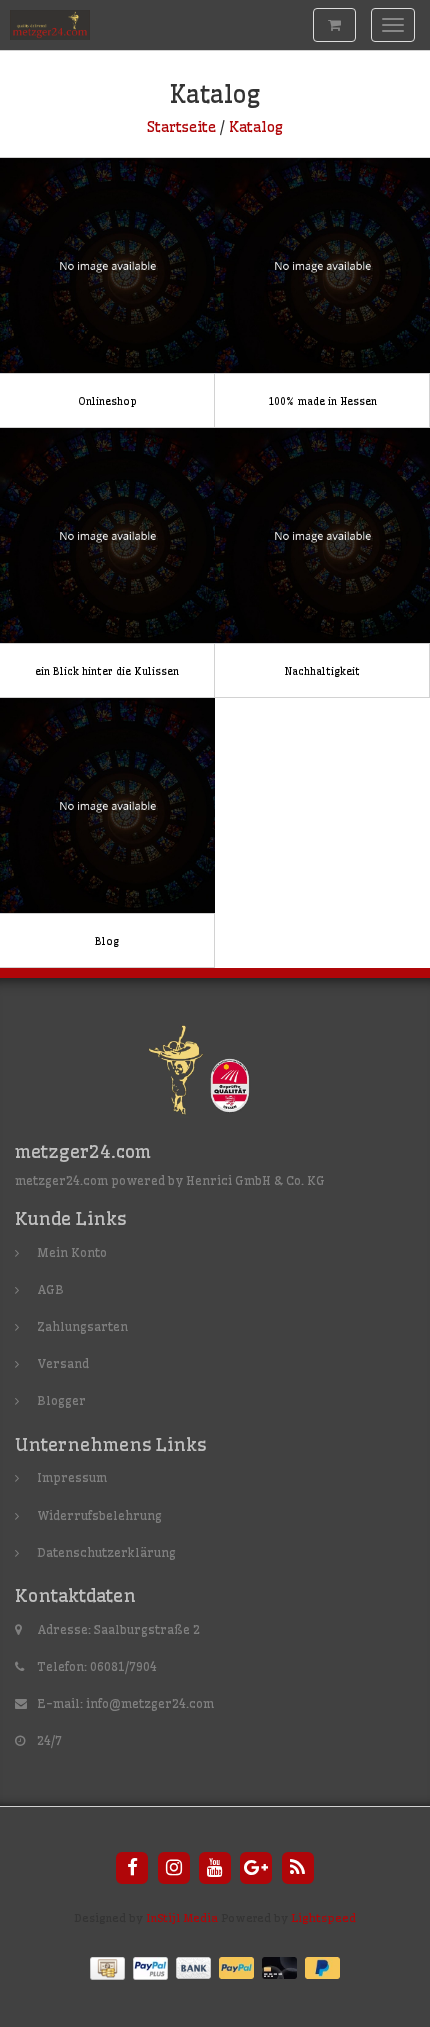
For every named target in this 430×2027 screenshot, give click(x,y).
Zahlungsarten (82, 1326)
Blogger (61, 1400)
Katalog (256, 127)
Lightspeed (323, 1918)
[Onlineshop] (108, 293)
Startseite (181, 127)
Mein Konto (72, 1252)
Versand (63, 1363)
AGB (50, 1289)
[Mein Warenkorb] (334, 25)
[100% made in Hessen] (323, 293)
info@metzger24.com (150, 1703)
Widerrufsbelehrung (99, 1515)
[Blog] (108, 833)
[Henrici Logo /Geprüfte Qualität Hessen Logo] (215, 1074)
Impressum (72, 1477)
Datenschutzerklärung (106, 1552)
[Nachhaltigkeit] (323, 563)
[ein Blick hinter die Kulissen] (108, 563)
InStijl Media (182, 1918)
